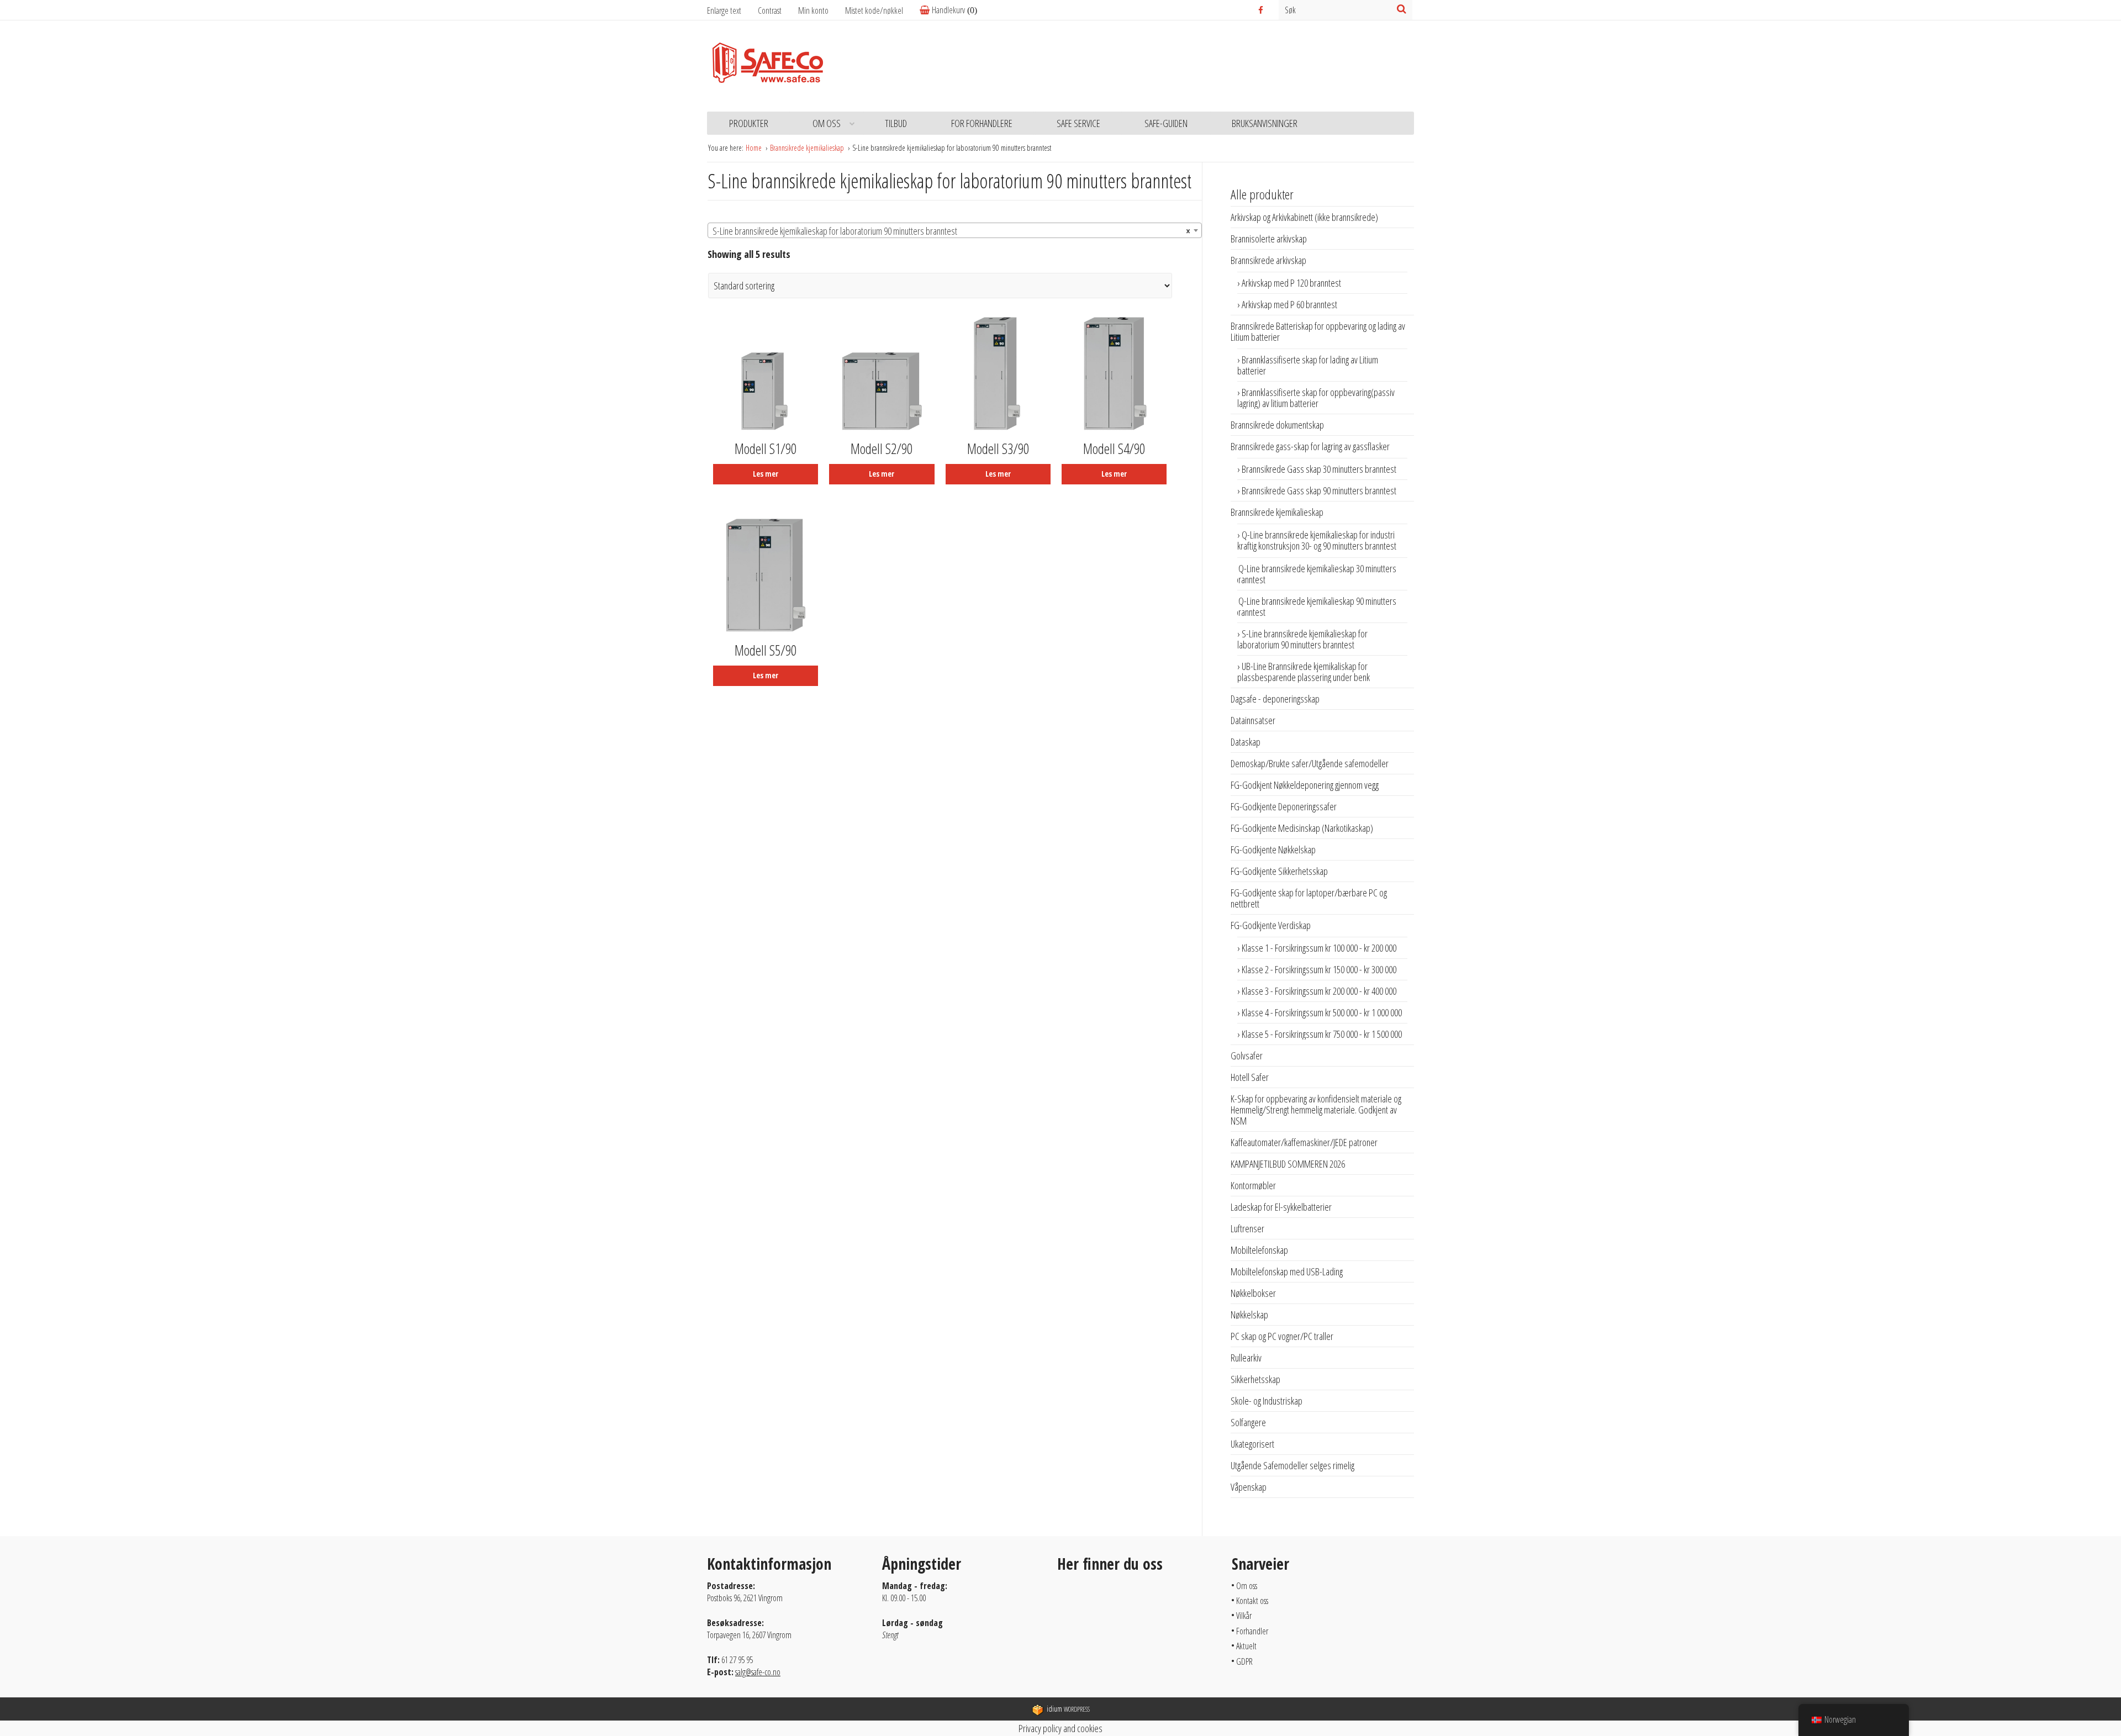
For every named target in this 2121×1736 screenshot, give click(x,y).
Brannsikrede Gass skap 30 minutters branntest (1319, 469)
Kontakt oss (1252, 1601)
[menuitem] (822, 11)
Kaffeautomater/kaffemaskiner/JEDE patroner (1304, 1142)
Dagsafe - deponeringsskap (1275, 699)
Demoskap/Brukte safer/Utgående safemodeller (1310, 763)
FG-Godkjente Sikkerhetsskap (1279, 871)
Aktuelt (1246, 1646)
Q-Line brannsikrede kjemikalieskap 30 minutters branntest (1315, 574)
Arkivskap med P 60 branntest (1289, 304)
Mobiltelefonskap (1259, 1250)
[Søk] (1402, 9)
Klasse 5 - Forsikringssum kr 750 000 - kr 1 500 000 (1322, 1034)
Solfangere (1248, 1422)
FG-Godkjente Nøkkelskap (1273, 849)
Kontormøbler (1253, 1185)
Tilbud (896, 123)
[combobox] (955, 230)
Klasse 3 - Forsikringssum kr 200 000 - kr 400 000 (1319, 991)
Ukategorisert (1252, 1444)
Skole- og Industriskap (1267, 1401)
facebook (1262, 10)
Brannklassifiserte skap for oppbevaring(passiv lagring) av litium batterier (1316, 398)
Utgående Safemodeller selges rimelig (1292, 1465)
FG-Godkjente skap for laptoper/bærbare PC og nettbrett (1309, 898)
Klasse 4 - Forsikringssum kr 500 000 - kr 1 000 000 (1322, 1012)
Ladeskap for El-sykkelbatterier (1281, 1207)
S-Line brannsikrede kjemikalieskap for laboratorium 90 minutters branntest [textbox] (951, 231)
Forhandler (1252, 1631)
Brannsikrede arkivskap (1268, 260)
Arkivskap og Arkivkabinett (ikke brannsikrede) (1304, 217)
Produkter (749, 123)
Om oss (827, 123)
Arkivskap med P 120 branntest (1291, 283)
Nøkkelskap (1249, 1315)
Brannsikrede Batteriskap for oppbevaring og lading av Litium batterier (1318, 331)
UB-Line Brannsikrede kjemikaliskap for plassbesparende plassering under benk (1304, 672)
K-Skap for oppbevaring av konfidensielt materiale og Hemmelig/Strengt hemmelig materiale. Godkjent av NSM (1316, 1110)
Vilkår (1244, 1616)
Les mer (766, 474)
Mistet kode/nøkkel (874, 10)
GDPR (1244, 1661)
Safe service (1078, 123)
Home (755, 148)
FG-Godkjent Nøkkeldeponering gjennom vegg (1305, 785)
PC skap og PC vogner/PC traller (1282, 1336)
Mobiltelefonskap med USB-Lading (1287, 1271)
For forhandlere (982, 123)
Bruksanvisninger (1265, 123)
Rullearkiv (1246, 1358)
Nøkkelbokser (1253, 1293)
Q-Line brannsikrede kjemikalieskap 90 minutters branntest (1315, 606)
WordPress (1068, 1709)
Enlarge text (724, 10)
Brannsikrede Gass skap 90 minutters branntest (1319, 490)
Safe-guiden (1166, 123)
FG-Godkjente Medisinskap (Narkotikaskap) (1302, 828)
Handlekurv (948, 10)
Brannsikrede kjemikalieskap (808, 148)
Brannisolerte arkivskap (1269, 239)
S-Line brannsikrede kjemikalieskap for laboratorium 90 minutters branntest (1302, 639)
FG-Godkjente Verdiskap (1271, 925)
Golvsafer (1247, 1056)
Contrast (770, 10)
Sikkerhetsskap (1255, 1379)
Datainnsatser (1253, 720)
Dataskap (1246, 742)
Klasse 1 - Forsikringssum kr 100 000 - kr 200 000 (1319, 948)
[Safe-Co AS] (768, 66)
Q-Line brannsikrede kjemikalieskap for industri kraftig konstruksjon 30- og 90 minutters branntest (1317, 540)
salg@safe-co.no (758, 1672)
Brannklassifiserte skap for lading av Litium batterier (1308, 365)
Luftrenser (1247, 1228)
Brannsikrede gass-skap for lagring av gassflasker (1310, 446)
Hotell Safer (1250, 1077)
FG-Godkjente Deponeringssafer (1284, 806)
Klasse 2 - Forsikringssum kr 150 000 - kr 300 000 (1319, 969)
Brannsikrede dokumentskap (1277, 425)
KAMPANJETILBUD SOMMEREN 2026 (1288, 1164)
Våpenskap (1249, 1487)
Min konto (813, 10)
